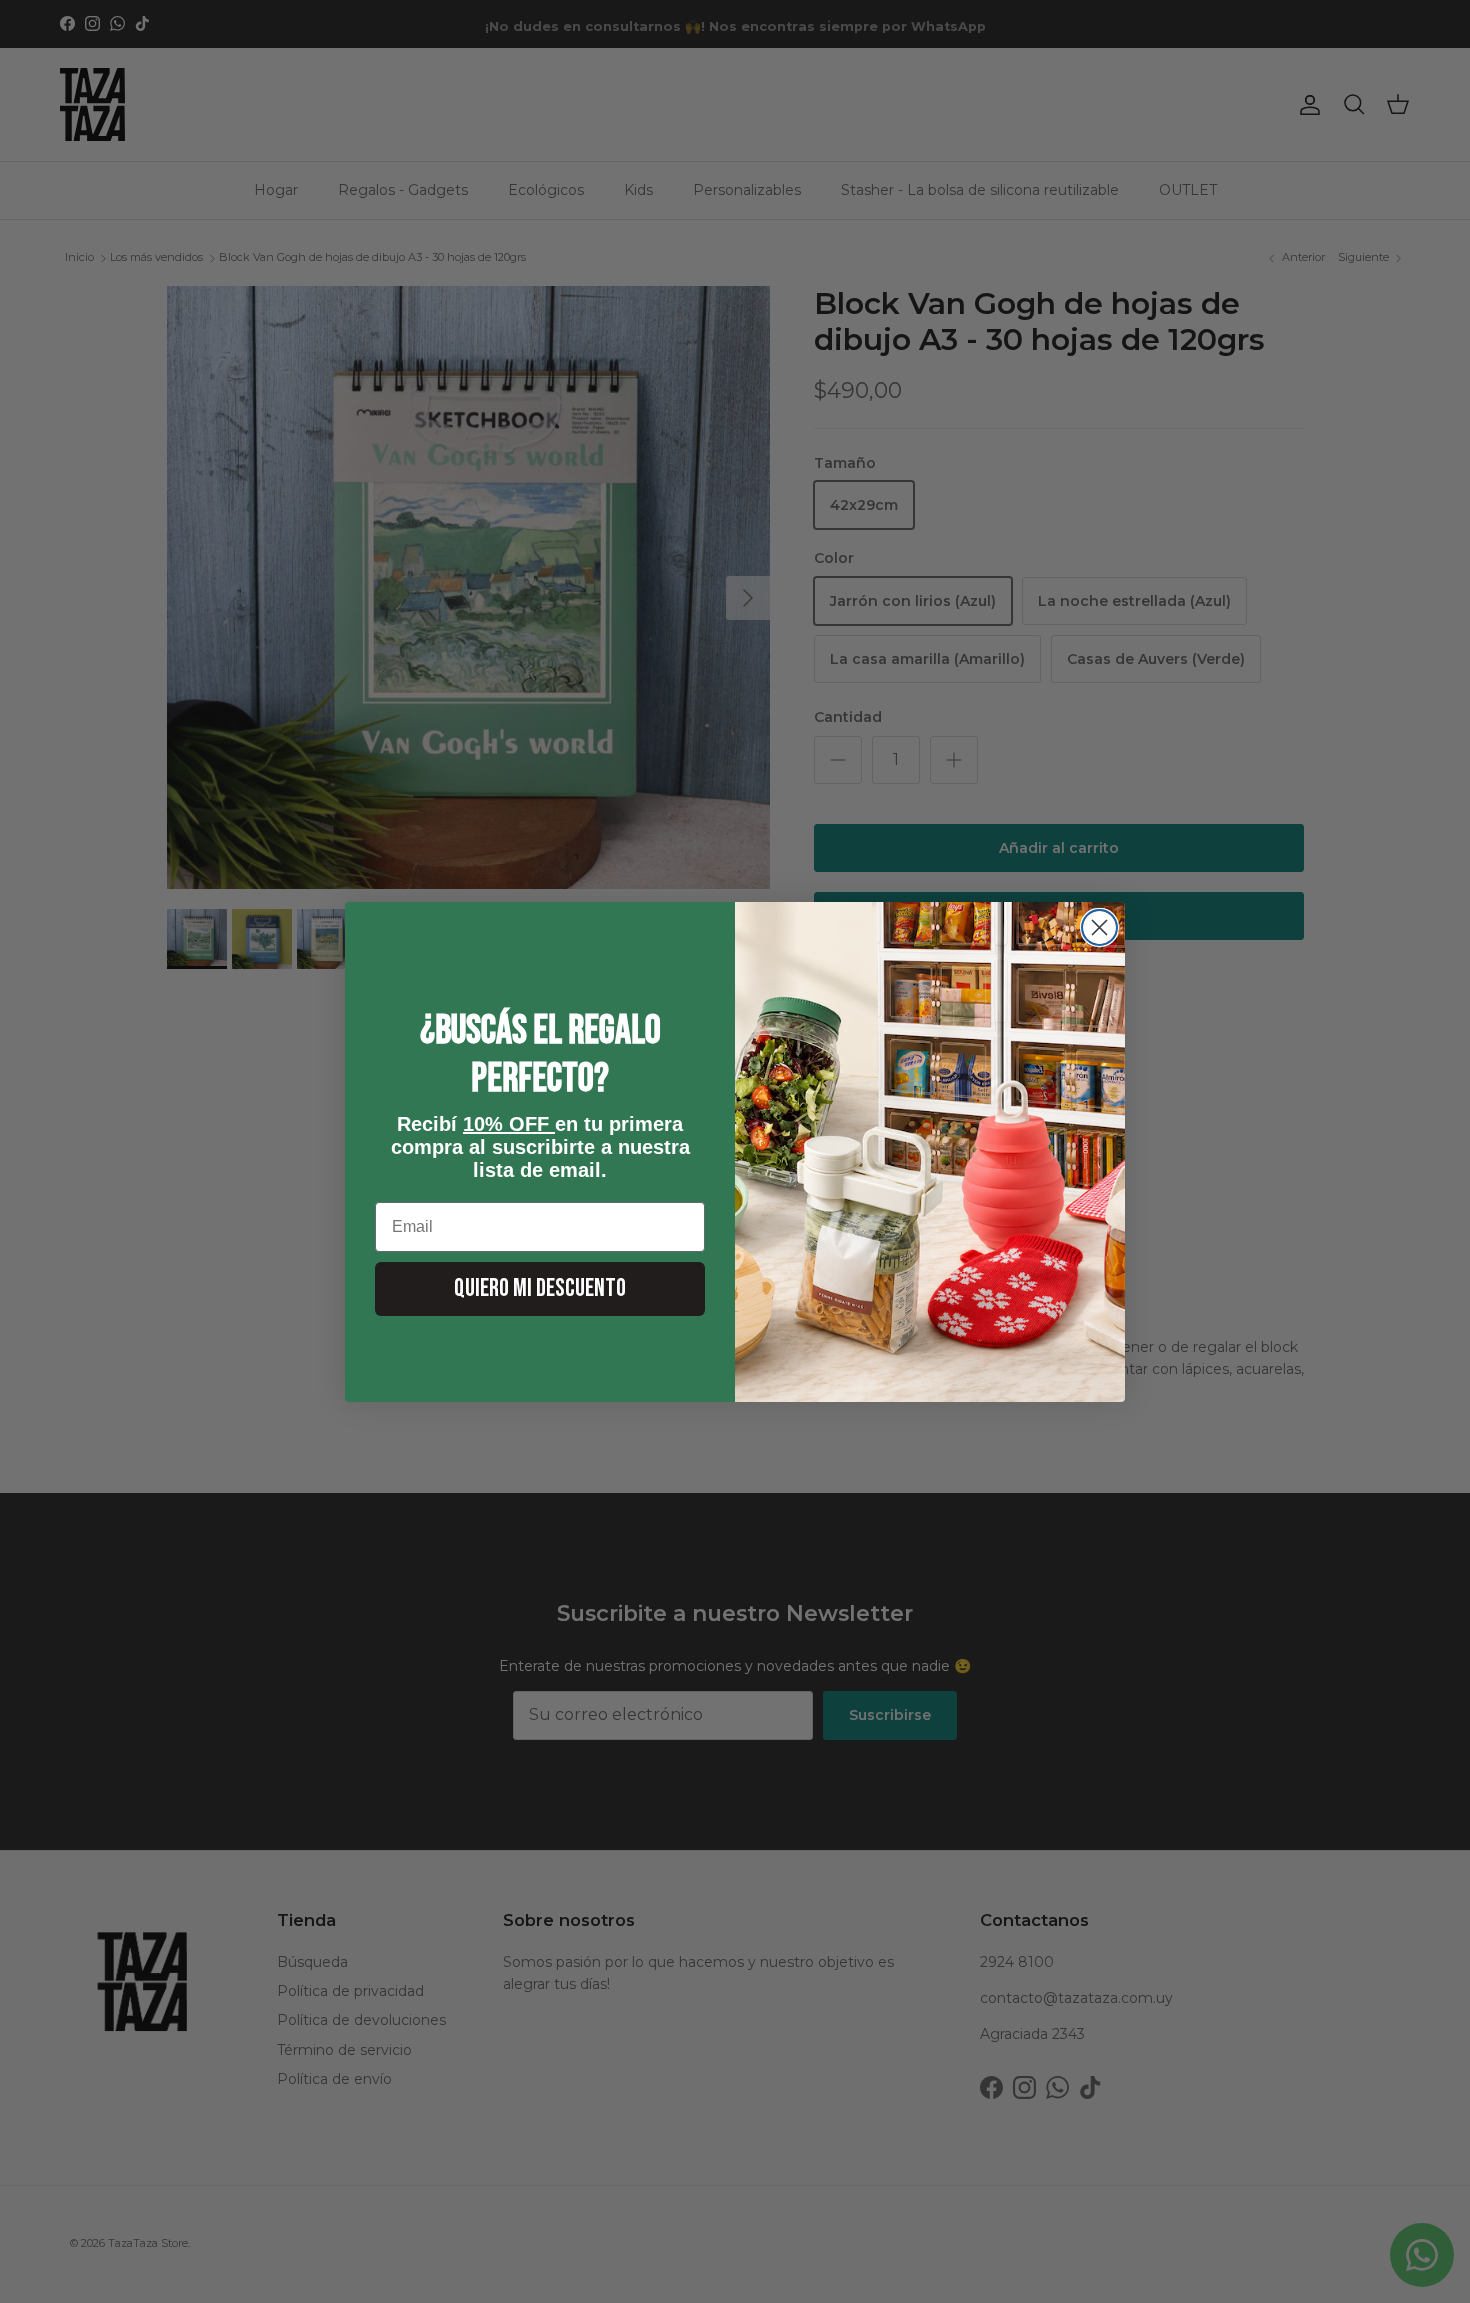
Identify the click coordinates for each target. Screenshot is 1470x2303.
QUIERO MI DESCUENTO (540, 1288)
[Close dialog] (1099, 927)
